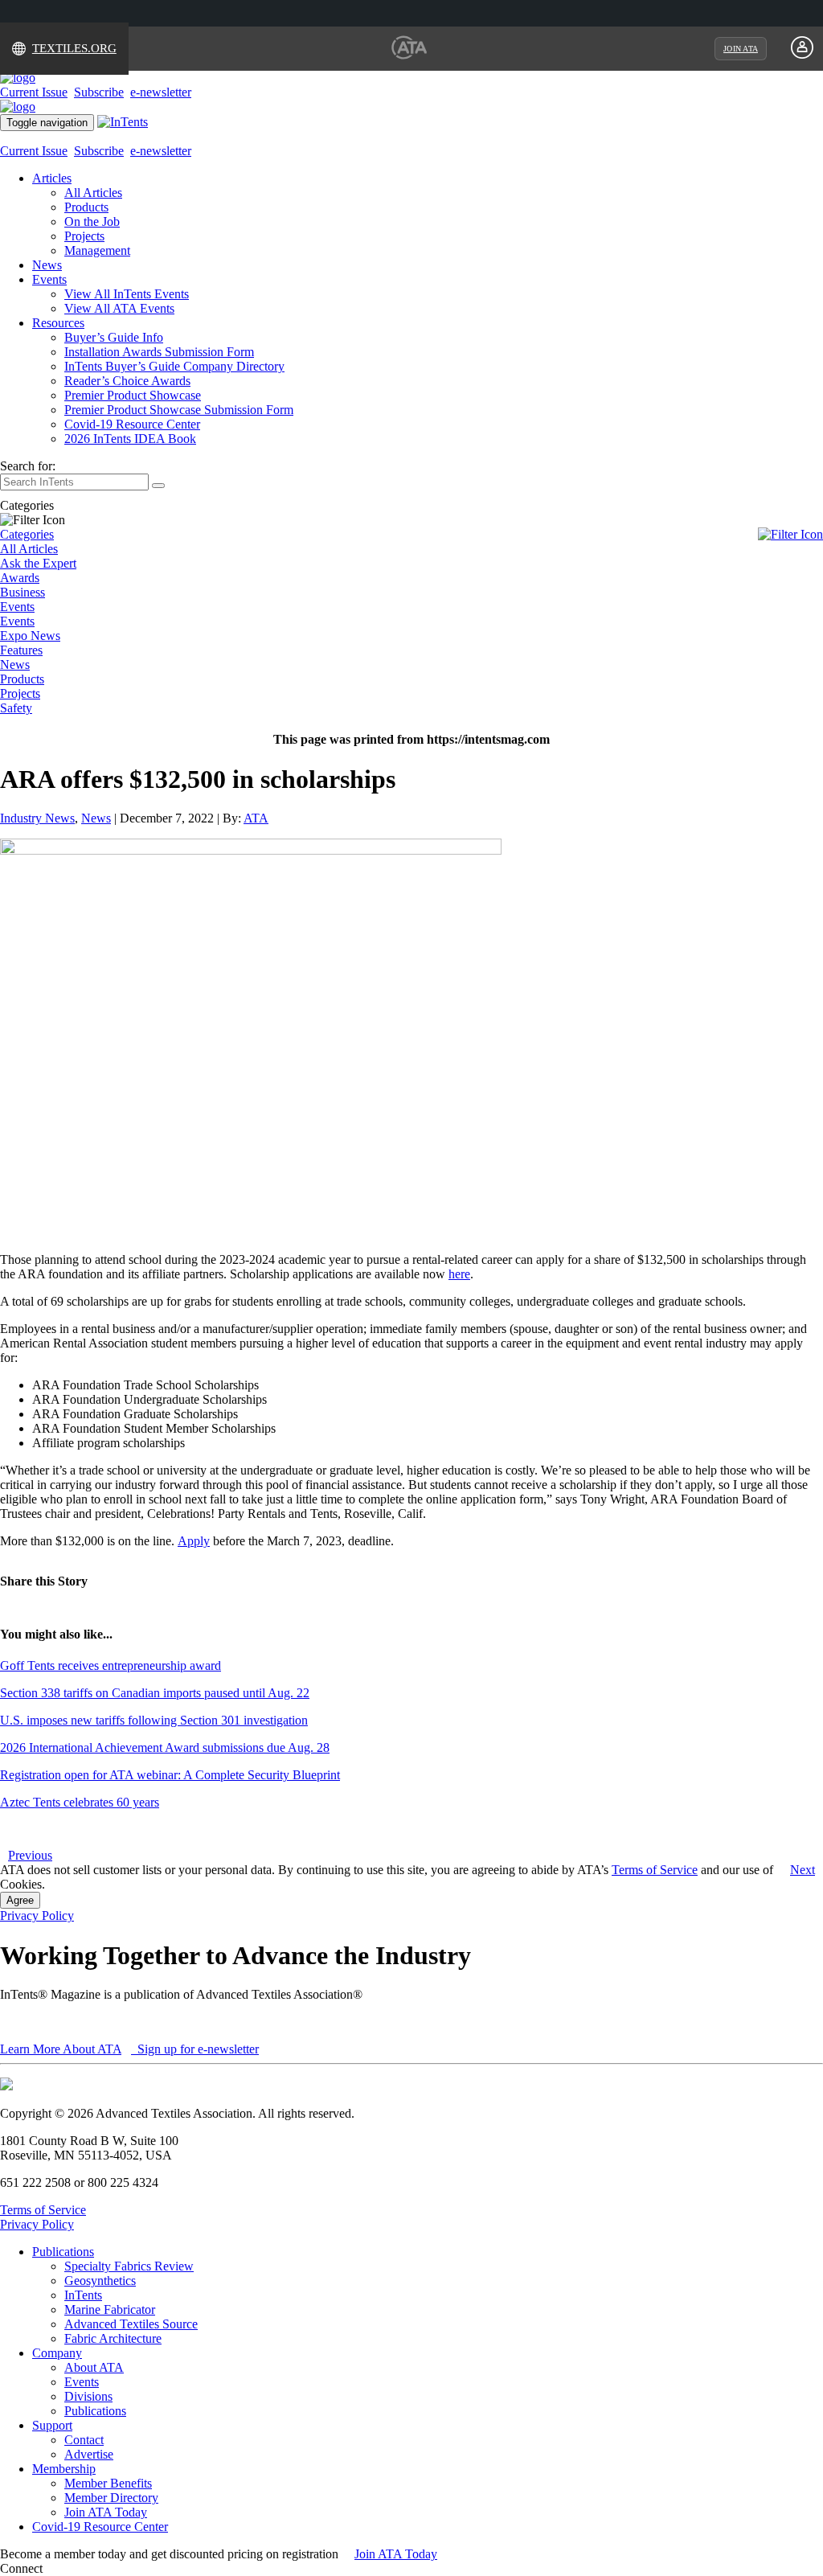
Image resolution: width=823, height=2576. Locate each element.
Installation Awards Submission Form (159, 352)
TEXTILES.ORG (74, 48)
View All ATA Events (119, 308)
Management (97, 250)
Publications (63, 2252)
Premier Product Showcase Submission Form (179, 410)
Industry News (37, 818)
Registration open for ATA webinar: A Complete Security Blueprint (170, 1775)
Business (23, 592)
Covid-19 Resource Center (132, 424)
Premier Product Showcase (133, 395)
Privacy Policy (37, 1916)
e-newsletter (161, 92)
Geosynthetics (100, 2281)
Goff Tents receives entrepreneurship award (111, 1665)
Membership (64, 2469)
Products (86, 207)
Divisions (88, 2396)
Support (52, 2425)
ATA (256, 818)
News (47, 265)
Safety (16, 708)
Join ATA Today (106, 2512)
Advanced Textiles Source (131, 2324)
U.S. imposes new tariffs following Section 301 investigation (154, 1720)
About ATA (94, 2367)
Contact (84, 2440)
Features (21, 650)
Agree (20, 1900)
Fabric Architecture (113, 2338)
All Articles (93, 193)
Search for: (28, 466)
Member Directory (111, 2498)
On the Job (92, 222)
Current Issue (34, 92)
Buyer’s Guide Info (114, 337)
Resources (58, 323)
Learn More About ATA (61, 2049)
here (459, 1274)
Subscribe (99, 92)
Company (57, 2353)
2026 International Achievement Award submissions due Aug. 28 (165, 1747)
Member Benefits (108, 2483)
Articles (52, 178)
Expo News (30, 636)
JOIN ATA (741, 49)
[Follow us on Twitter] (63, 2568)
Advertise (89, 2454)
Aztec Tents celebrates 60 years (80, 1802)
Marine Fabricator (110, 2309)
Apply (194, 1541)
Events (49, 279)
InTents (83, 2295)
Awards (20, 578)
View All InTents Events (127, 294)
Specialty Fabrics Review (129, 2266)
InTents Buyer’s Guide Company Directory (174, 366)
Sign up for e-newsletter (197, 2049)
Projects (84, 236)
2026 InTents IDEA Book (130, 439)
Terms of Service (655, 1870)
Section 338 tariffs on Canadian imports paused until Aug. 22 (155, 1693)
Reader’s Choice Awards (127, 381)
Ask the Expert (38, 563)
